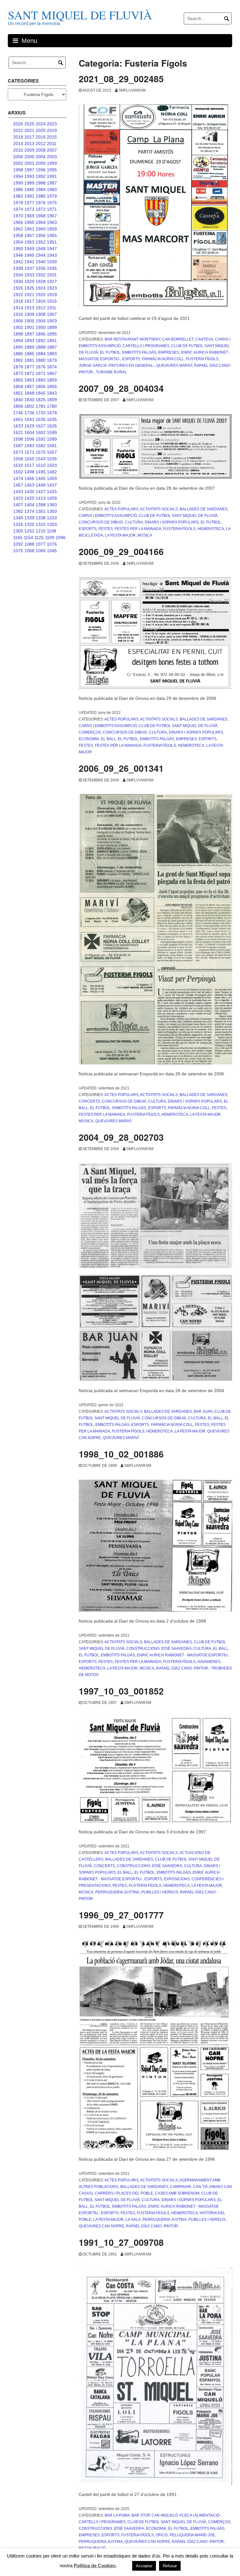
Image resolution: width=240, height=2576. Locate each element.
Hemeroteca (211, 529)
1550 (29, 459)
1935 (52, 268)
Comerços (90, 732)
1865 (18, 380)
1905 (29, 321)
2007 (52, 150)
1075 (18, 551)
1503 (52, 465)
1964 (41, 222)
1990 (18, 183)
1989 (29, 183)
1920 (41, 295)
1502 (18, 472)
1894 (18, 341)
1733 (41, 413)
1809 (52, 400)
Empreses (169, 352)
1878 (18, 367)
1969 (29, 216)
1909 (29, 314)
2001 (29, 163)
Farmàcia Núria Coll (163, 359)
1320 (29, 524)
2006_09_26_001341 (121, 768)
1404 (29, 505)
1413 (41, 498)
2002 (18, 163)
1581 (52, 446)
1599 (52, 432)
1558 (18, 459)
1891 (52, 341)
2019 (52, 130)
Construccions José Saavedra (159, 1649)
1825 (41, 400)
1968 (41, 216)
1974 (18, 209)
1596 (29, 439)
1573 (18, 452)
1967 (52, 216)
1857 (29, 386)
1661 (18, 419)
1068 (29, 551)
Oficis (162, 2535)
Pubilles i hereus (160, 1892)
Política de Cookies (95, 2566)
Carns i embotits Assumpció (108, 516)
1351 (41, 511)
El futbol (110, 352)
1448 (41, 485)
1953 (29, 242)
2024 (41, 124)
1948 (41, 249)
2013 (29, 144)
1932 (41, 275)
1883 (52, 354)
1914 (18, 308)
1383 (52, 505)
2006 (18, 157)
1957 (29, 235)
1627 (41, 426)
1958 (18, 235)
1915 (52, 301)
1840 (18, 400)
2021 (29, 130)
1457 (18, 485)
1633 (18, 426)
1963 (52, 222)
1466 (29, 478)
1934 (18, 275)
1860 (41, 380)
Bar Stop (141, 2515)
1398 (41, 505)
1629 (29, 426)
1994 (18, 176)
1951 (52, 242)
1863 (29, 380)
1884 (41, 354)
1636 (41, 419)
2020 (41, 130)
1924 (41, 288)
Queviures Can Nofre (101, 2226)
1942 (18, 262)
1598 (18, 439)
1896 (41, 334)
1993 (29, 176)
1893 (29, 341)
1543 (41, 459)
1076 (52, 544)
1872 (29, 373)
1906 (18, 321)
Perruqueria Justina (117, 1892)
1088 (29, 544)
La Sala (133, 2220)
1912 (41, 308)
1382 (18, 511)
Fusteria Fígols (202, 359)
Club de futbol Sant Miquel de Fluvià (178, 516)
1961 (29, 229)
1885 (29, 354)
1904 (41, 321)
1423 (18, 498)
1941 (29, 262)
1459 (52, 478)
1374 (29, 511)
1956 (41, 235)
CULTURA (134, 522)
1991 (52, 176)
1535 (52, 459)
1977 (29, 203)
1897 (29, 334)
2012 (41, 144)
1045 (52, 551)
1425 (52, 492)
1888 (41, 347)
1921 (29, 295)
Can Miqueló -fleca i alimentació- (186, 2515)
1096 (61, 538)
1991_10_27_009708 (121, 2242)
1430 (29, 492)
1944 (41, 255)
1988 (41, 183)
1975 (52, 203)
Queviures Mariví (174, 366)
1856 (41, 386)
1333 (52, 518)
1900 (41, 327)
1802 (29, 406)
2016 (41, 137)
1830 (29, 400)
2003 (52, 157)
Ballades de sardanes (204, 509)
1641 (29, 419)
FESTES (106, 529)
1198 (52, 531)
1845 (41, 393)
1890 (18, 347)
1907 (52, 314)
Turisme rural (111, 372)
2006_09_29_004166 (121, 551)
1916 (41, 301)
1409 (52, 498)
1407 (18, 505)
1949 (29, 249)
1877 (29, 367)
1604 (29, 432)
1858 (18, 386)
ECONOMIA (89, 739)
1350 (52, 511)
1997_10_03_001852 (121, 1691)
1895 (52, 334)
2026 (18, 124)
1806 (18, 406)
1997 (29, 170)
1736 (29, 413)
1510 (41, 465)
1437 (52, 485)
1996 (41, 170)
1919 (52, 295)
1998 (18, 170)
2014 (18, 144)
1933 (29, 275)
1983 (52, 189)
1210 (41, 531)
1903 (52, 321)
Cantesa (204, 339)
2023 (52, 124)
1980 (41, 196)
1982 (18, 196)
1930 (18, 281)
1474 (18, 478)
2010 (18, 150)
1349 (18, 518)
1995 (52, 170)
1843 (52, 393)
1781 (41, 406)
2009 (29, 150)
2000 (41, 163)
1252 (29, 531)
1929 (29, 281)
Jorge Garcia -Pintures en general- (117, 366)
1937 (29, 268)
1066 (41, 551)
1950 (18, 249)
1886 (18, 354)
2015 (52, 137)
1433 (18, 492)
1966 (18, 222)
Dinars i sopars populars (172, 522)
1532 (18, 465)
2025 (29, 124)
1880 (41, 360)
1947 (52, 249)
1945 (29, 255)
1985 (29, 189)
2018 (18, 137)
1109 (50, 538)
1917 (29, 301)
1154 (28, 538)
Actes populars (121, 509)
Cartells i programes (146, 346)
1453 (29, 485)
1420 (29, 498)
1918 (18, 301)
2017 (29, 137)
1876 (41, 367)
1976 (41, 203)
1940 (41, 262)
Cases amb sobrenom (177, 2193)
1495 (41, 472)
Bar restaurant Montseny (132, 339)
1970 (18, 216)
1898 (18, 334)
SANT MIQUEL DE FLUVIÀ (80, 15)
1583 (29, 446)
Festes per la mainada (138, 529)
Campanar (181, 2187)
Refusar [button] (170, 2566)
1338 (41, 518)
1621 (18, 432)
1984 (41, 189)
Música (145, 535)
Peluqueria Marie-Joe (192, 2535)
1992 (41, 176)
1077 (41, 544)
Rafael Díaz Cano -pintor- (183, 1668)
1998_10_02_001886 (121, 1454)
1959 (52, 229)
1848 (29, 393)
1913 (29, 308)
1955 (52, 235)
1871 (41, 373)
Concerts (89, 1101)
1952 (41, 242)
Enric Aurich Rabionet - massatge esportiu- (183, 1655)
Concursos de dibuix (101, 522)
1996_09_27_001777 (121, 1915)
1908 (41, 314)
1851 (18, 393)
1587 (18, 446)
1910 (18, 314)
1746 (18, 413)
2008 (41, 150)
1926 (18, 288)
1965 (29, 222)
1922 (18, 295)
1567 (52, 452)
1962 (18, 229)
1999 (52, 163)
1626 (52, 426)
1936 (41, 268)
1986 (18, 189)
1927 (52, 281)
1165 (18, 538)
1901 (29, 327)
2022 (18, 130)
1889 (29, 347)
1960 (41, 229)
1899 (52, 327)
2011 (52, 144)
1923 (52, 288)
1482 (52, 472)
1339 (29, 518)
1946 (18, 255)
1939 (52, 262)
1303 (52, 524)
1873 (18, 373)
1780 (52, 406)
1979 (52, 196)
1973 (29, 209)
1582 (41, 446)
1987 (52, 183)
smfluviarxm (132, 90)
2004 (41, 157)
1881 (29, 360)
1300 (18, 531)
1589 (52, 439)
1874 (52, 367)
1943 (52, 255)
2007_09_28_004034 (121, 388)
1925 (29, 288)
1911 (52, 308)
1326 (18, 524)
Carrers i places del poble (124, 2193)
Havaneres (209, 1662)
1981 (29, 196)
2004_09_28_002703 (121, 1137)
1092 (18, 544)
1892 (41, 341)
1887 (52, 347)
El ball (108, 739)
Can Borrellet (178, 339)
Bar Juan (203, 1412)
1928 (41, 281)
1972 (41, 209)
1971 (52, 209)
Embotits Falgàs (139, 352)
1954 (18, 242)
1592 (41, 439)
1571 (29, 452)
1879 (52, 360)
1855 (52, 386)
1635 (52, 419)
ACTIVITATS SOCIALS (159, 509)
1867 (52, 373)
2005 (29, 157)
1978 (18, 203)
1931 (52, 275)
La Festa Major (120, 535)
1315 (41, 524)
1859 (52, 380)
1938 (18, 268)
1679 (52, 413)
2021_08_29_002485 (121, 79)
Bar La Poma (117, 2515)
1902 (18, 327)
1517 (29, 465)
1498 (29, 472)
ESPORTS (131, 359)
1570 (41, 452)
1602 (41, 432)
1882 (18, 360)
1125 (39, 538)
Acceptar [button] (144, 2566)
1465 (41, 478)
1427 (41, 492)
